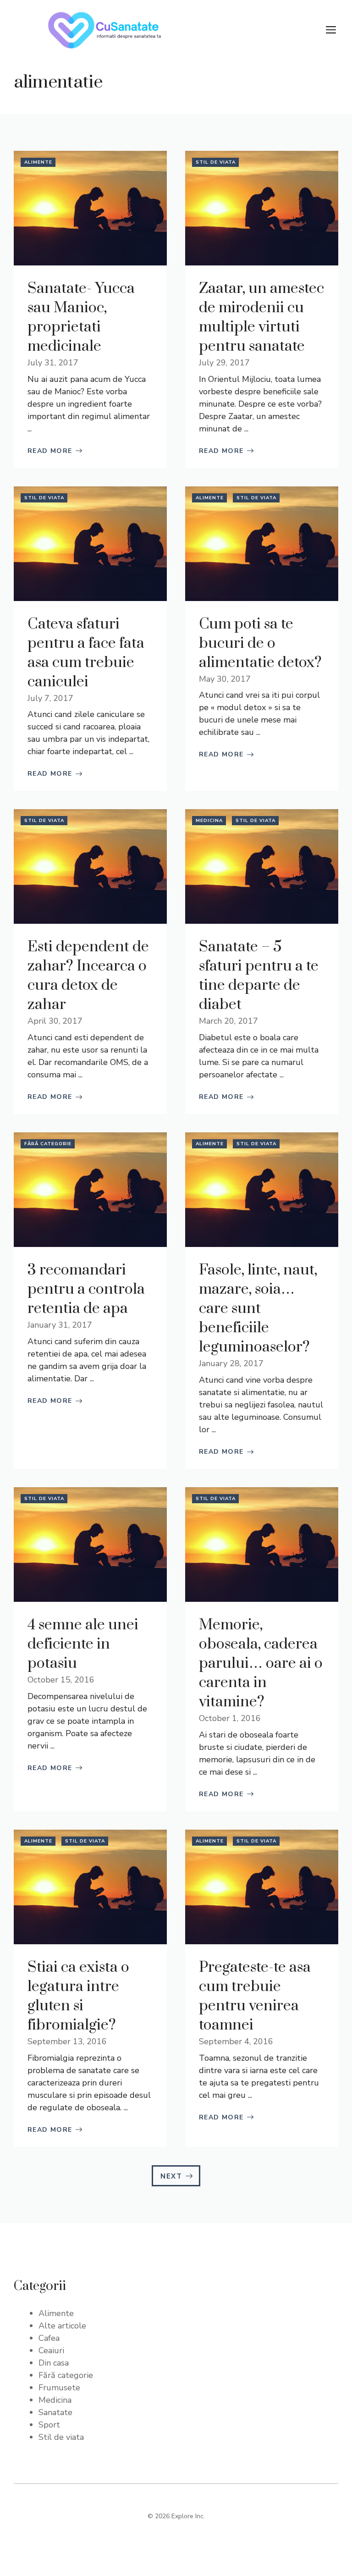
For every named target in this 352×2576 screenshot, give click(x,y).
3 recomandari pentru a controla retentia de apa (86, 1289)
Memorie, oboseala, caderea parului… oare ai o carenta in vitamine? (261, 1663)
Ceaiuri (51, 2350)
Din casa (54, 2363)
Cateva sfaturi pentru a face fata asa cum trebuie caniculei (86, 653)
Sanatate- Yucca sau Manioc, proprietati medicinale (81, 317)
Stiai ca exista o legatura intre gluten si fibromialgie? (78, 1996)
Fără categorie (48, 1144)
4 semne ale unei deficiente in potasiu (83, 1644)
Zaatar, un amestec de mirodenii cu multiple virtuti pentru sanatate (261, 317)
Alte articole (62, 2326)
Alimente (38, 162)
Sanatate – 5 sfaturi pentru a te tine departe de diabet (259, 976)
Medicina (209, 821)
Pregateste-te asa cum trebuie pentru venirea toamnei (255, 1996)
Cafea (49, 2338)
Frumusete (59, 2388)
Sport (49, 2425)
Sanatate (55, 2412)
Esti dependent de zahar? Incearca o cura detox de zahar (88, 976)
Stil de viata (216, 162)
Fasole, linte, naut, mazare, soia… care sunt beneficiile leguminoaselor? (258, 1309)
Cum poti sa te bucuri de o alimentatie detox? (260, 643)
